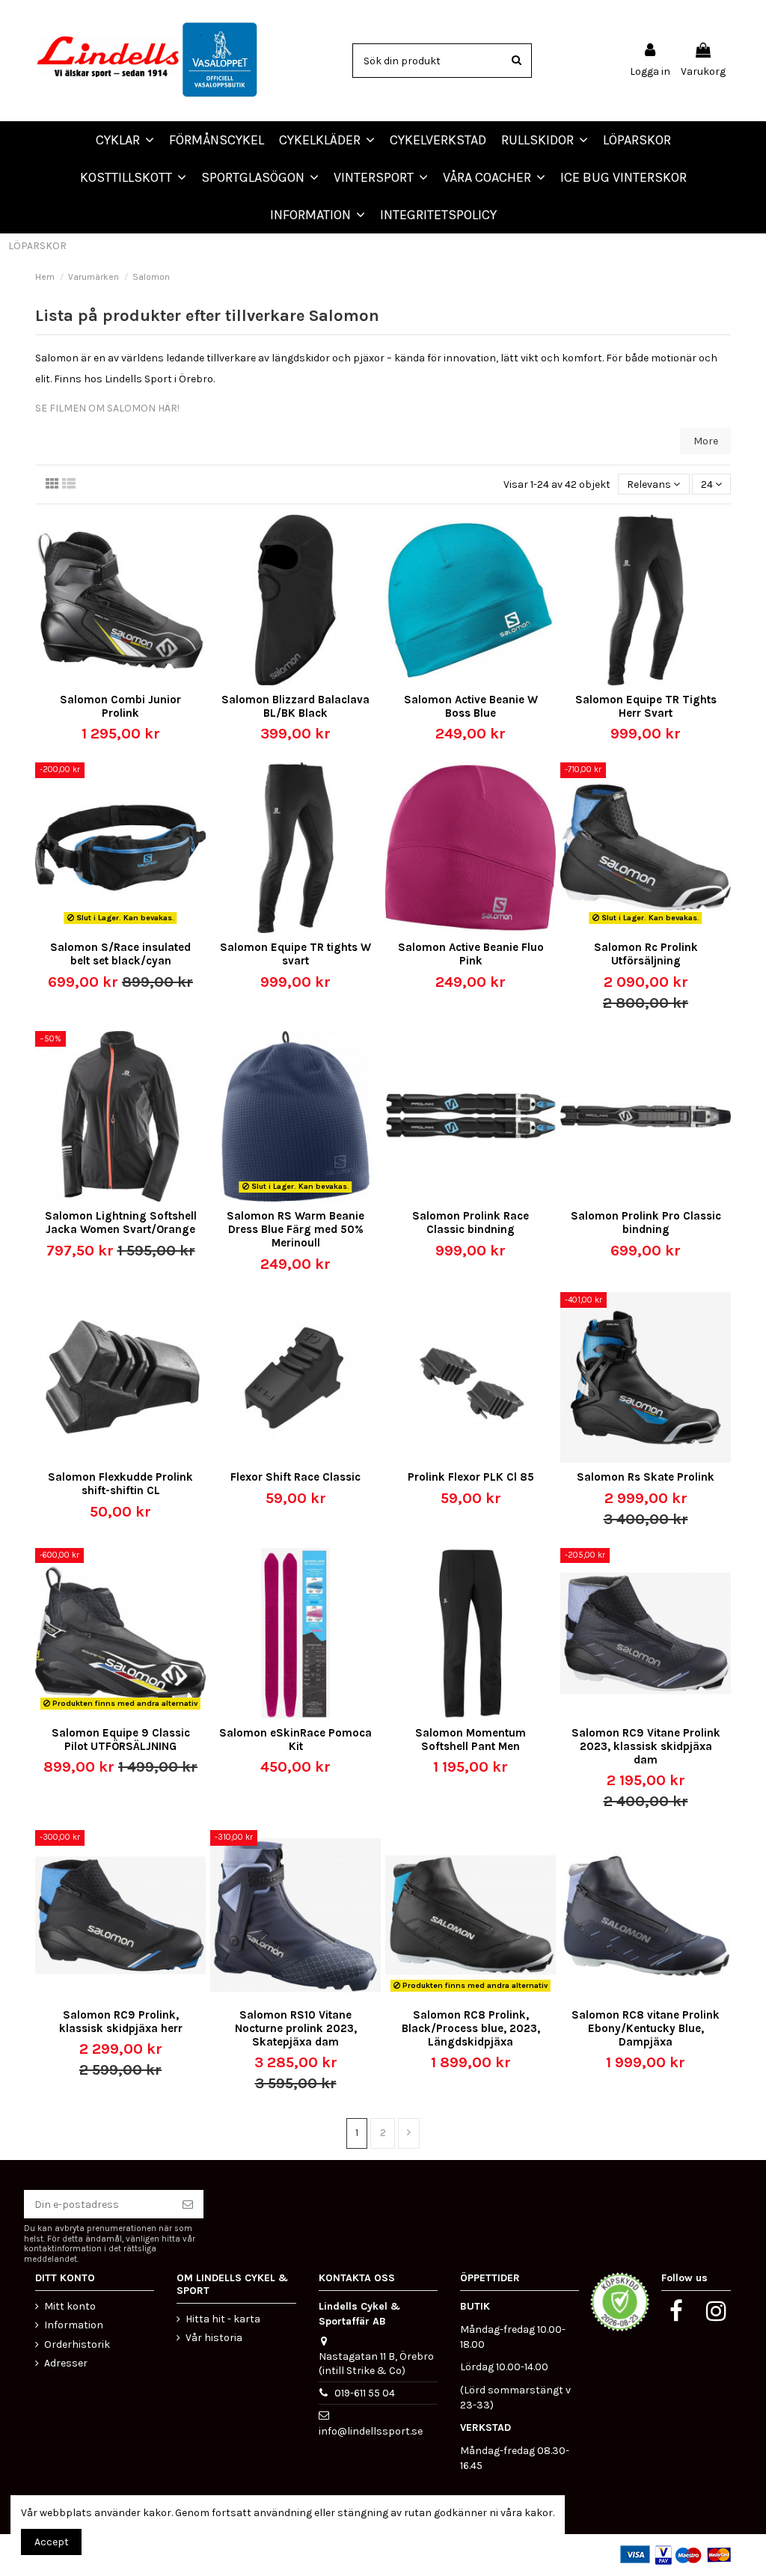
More (706, 441)
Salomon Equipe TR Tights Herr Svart (646, 706)
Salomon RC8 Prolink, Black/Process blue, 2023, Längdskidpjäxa (471, 2028)
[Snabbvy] (131, 680)
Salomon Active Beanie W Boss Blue (471, 706)
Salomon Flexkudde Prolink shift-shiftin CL (120, 1484)
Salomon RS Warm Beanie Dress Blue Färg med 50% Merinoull (295, 1229)
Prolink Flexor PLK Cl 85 (471, 1477)
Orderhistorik (77, 2344)
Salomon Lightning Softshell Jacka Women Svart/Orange (121, 1223)
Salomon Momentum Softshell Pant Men (471, 1740)
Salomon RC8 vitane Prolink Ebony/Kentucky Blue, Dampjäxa (646, 2028)
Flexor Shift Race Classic (295, 1477)
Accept (52, 2542)
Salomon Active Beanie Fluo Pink (471, 954)
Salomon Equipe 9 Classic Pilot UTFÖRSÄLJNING (121, 1740)
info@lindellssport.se (371, 2431)
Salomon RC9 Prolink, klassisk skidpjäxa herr (121, 2022)
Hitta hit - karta (223, 2319)
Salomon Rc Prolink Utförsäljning (646, 954)
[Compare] (110, 680)
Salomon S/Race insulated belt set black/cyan (120, 954)
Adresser (66, 2363)
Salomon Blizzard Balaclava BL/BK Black (295, 706)
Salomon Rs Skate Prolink (646, 1477)
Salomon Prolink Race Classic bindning (471, 1223)
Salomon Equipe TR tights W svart (295, 954)
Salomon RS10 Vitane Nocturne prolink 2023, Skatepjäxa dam (296, 2028)
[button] (494, 177)
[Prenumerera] (188, 2204)
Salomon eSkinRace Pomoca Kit (295, 1740)
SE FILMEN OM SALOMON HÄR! (107, 408)
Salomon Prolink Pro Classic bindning (646, 1223)
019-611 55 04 (365, 2393)
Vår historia (214, 2338)
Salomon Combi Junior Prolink (120, 706)
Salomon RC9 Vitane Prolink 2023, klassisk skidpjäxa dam (646, 1746)
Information (74, 2325)
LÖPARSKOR (37, 246)
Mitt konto (70, 2306)
